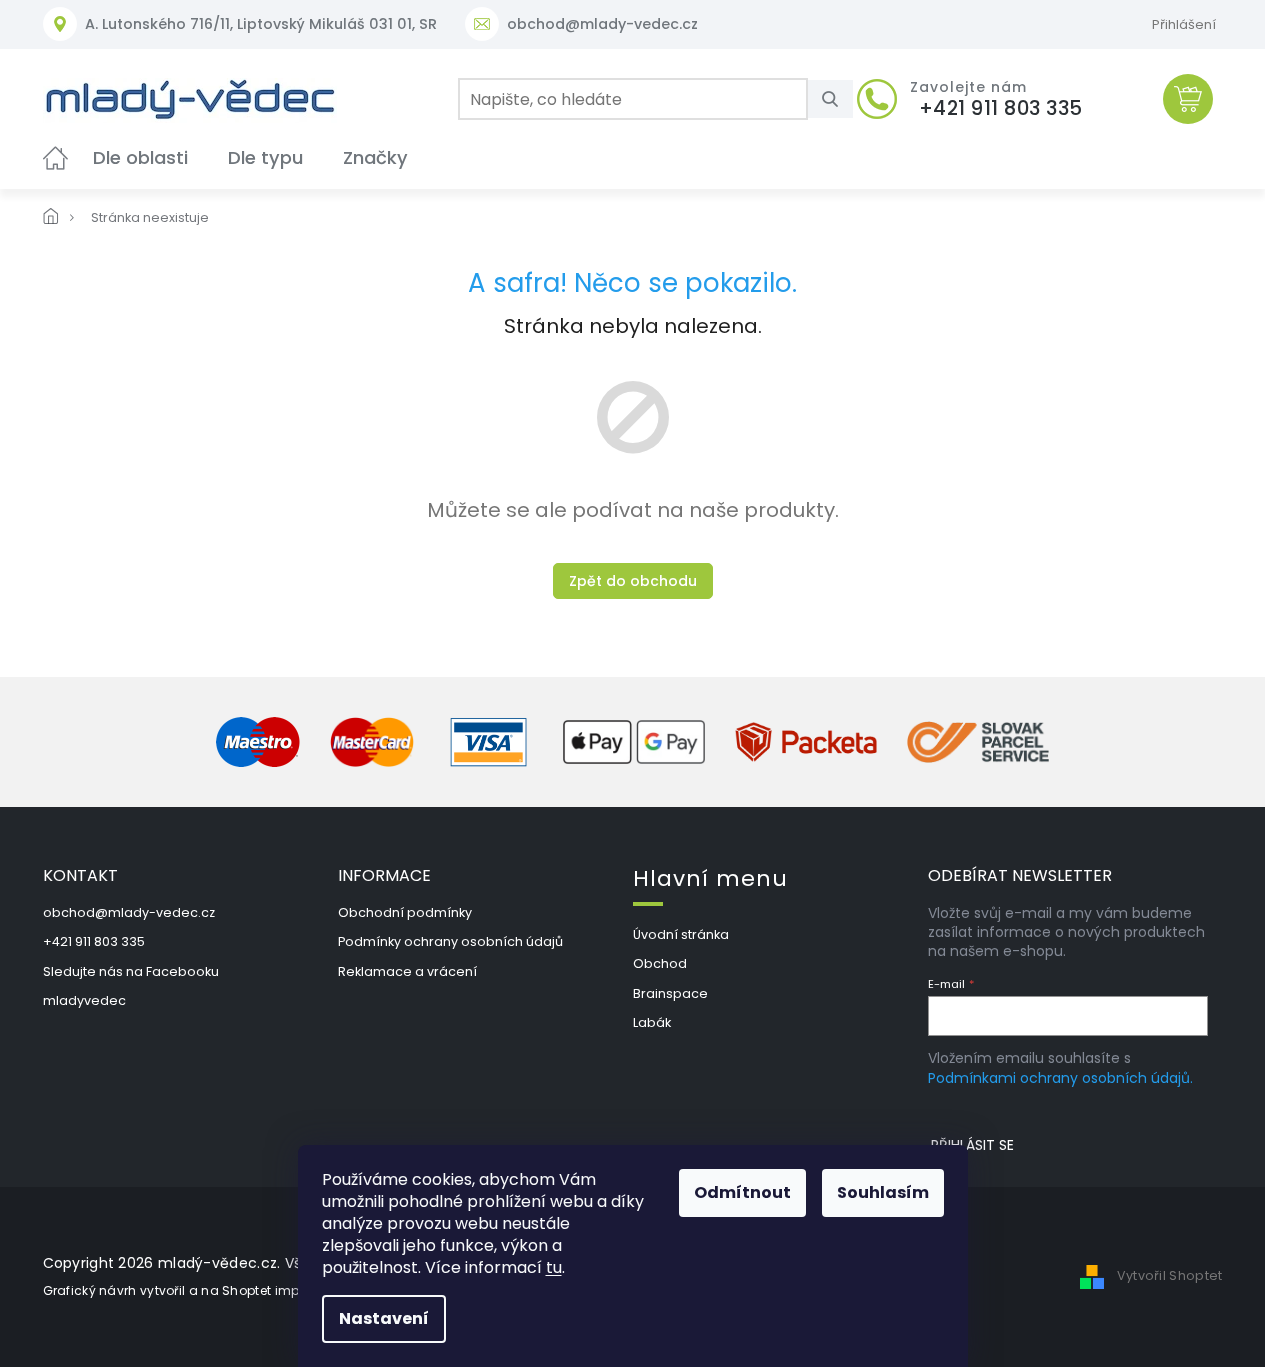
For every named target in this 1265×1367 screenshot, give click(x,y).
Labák (652, 1022)
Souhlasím (883, 1192)
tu (554, 1267)
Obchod (660, 963)
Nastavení (384, 1318)
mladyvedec (84, 1000)
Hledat (838, 99)
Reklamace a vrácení (407, 971)
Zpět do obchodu (633, 581)
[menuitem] (55, 157)
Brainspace (670, 993)
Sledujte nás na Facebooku (131, 971)
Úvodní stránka (681, 934)
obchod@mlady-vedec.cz (129, 912)
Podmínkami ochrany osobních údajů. (1060, 1078)
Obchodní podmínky (405, 912)
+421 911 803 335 (94, 941)
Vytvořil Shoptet (1170, 1275)
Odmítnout (742, 1192)
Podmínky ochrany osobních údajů (450, 941)
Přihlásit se (972, 1145)
